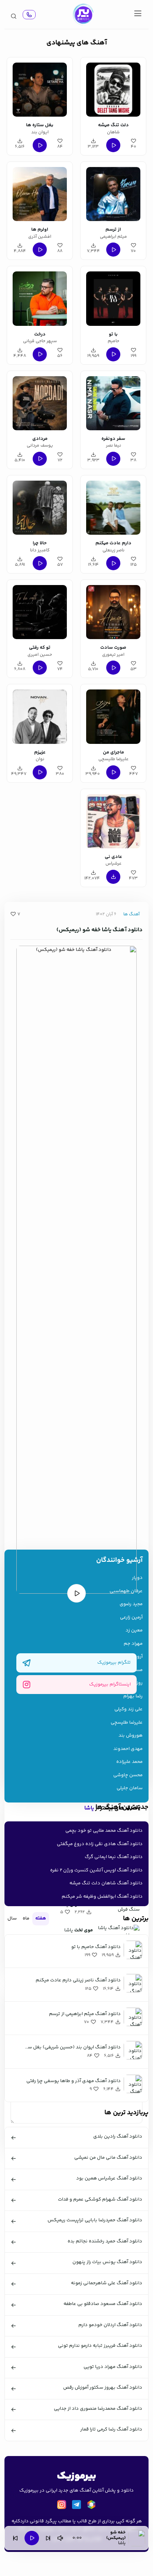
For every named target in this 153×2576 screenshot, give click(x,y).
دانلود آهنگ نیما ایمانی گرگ (114, 1857)
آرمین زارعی (131, 1618)
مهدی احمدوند (128, 1749)
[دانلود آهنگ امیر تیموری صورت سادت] (113, 611)
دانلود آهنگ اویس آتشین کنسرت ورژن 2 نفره (96, 1870)
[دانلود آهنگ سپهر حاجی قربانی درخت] (40, 297)
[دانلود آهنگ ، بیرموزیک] (83, 14)
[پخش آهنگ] (29, 15)
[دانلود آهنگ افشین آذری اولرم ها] (40, 193)
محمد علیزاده (129, 1762)
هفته (41, 1918)
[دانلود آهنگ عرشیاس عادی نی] (113, 820)
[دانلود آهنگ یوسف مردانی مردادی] (40, 402)
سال (12, 1918)
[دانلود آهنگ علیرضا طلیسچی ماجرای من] (113, 715)
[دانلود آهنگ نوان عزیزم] (40, 715)
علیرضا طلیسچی (127, 1723)
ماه (26, 1918)
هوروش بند (131, 1736)
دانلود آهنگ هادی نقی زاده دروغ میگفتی (100, 1844)
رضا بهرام (133, 1696)
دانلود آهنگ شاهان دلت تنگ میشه (106, 1883)
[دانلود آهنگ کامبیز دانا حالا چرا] (40, 507)
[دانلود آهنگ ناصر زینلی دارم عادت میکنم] (113, 507)
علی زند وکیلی (128, 1709)
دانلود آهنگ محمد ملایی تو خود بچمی (104, 1831)
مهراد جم (133, 1644)
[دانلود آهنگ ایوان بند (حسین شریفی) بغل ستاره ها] (40, 88)
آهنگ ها (131, 914)
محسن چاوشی (128, 1775)
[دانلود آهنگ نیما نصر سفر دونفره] (113, 402)
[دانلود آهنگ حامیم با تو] (113, 297)
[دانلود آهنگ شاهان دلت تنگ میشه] (113, 88)
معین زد (134, 1631)
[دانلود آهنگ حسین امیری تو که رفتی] (40, 611)
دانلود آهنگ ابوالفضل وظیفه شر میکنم (102, 1897)
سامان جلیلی (130, 1788)
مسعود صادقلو (127, 1670)
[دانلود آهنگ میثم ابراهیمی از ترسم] (113, 193)
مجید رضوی (131, 1604)
